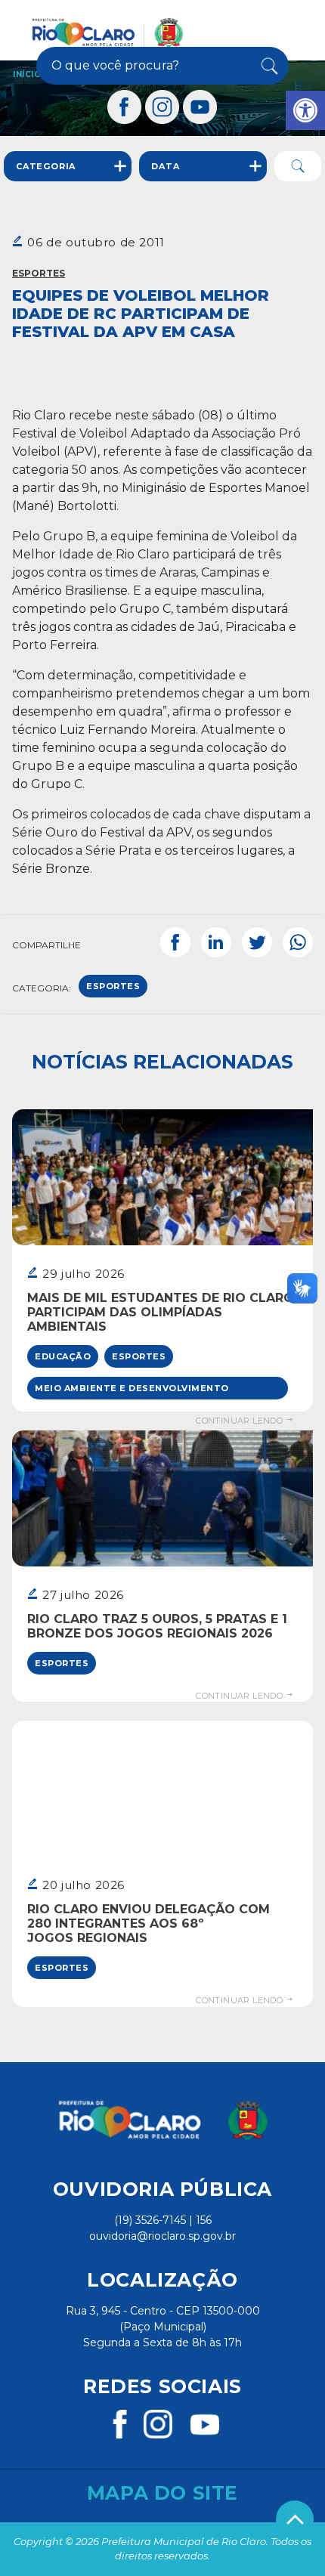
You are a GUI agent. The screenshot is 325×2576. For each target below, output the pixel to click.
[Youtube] (200, 107)
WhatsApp (298, 942)
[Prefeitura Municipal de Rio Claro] (108, 32)
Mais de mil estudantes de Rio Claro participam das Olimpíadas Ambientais (161, 1312)
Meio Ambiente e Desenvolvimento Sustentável (132, 1391)
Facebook (175, 942)
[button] (305, 110)
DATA (165, 166)
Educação (63, 1356)
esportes (113, 986)
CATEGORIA (46, 166)
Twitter (257, 942)
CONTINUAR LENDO (240, 1421)
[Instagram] (162, 107)
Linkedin (216, 942)
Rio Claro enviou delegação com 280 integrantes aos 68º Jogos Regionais (149, 1923)
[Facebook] (125, 107)
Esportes (39, 273)
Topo (295, 2519)
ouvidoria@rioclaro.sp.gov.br (162, 2236)
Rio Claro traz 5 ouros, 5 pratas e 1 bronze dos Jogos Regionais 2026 (157, 1626)
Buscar (266, 66)
